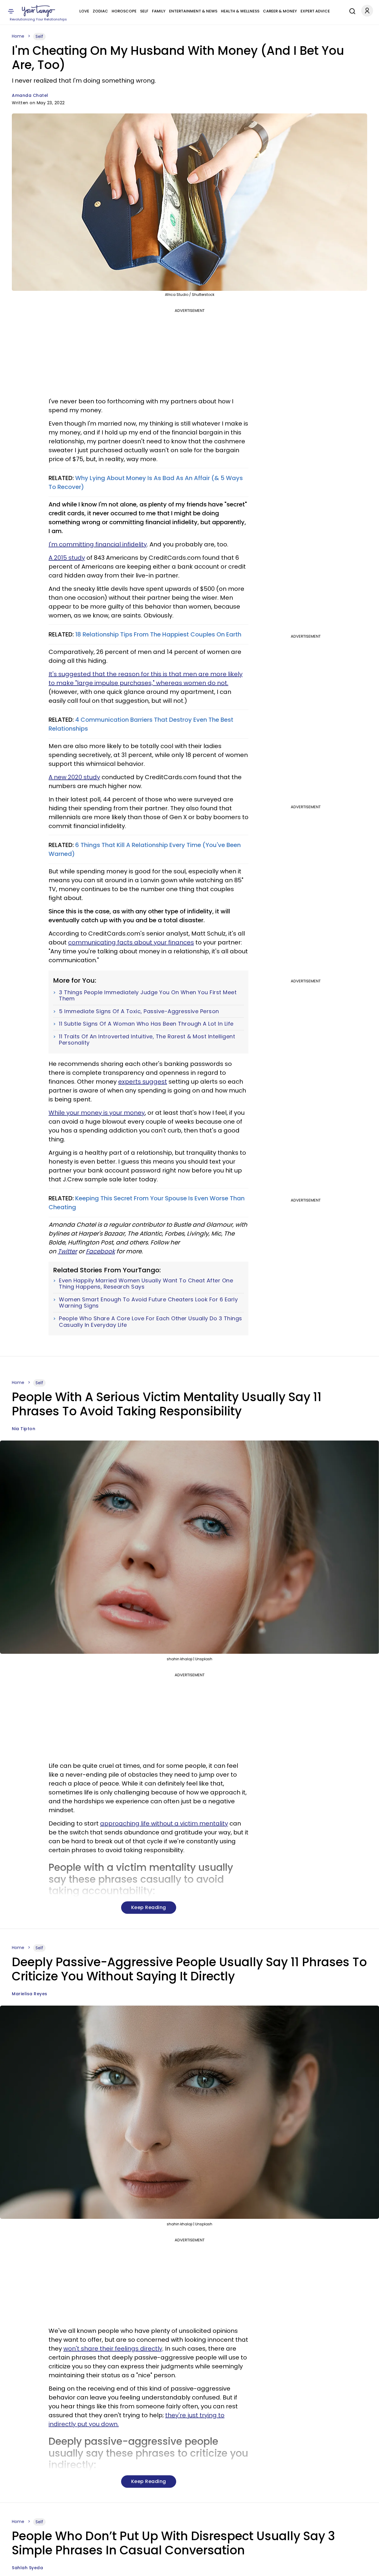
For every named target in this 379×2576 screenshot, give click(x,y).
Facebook (100, 1251)
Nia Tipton (24, 1429)
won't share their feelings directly (113, 2349)
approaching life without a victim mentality (164, 1823)
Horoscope (124, 11)
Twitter (67, 1251)
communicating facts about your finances (131, 942)
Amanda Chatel (30, 95)
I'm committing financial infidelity (98, 544)
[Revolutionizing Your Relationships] (38, 11)
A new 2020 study (74, 777)
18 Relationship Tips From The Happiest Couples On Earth (158, 634)
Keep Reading (149, 1907)
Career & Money (280, 11)
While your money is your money (97, 1113)
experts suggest (143, 1082)
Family (159, 11)
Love (84, 11)
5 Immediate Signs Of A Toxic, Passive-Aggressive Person (139, 1011)
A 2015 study (67, 558)
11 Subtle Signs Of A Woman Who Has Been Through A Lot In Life (146, 1024)
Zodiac (100, 11)
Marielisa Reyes (30, 1994)
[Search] (351, 10)
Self (144, 11)
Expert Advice (315, 11)
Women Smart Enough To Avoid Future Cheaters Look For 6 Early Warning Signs (148, 1303)
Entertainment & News (193, 11)
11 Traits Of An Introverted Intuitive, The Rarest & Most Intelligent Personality (147, 1040)
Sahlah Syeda (27, 2568)
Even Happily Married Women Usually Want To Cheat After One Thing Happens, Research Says (146, 1284)
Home (18, 36)
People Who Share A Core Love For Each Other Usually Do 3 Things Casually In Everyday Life (151, 1322)
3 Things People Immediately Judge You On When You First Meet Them (148, 996)
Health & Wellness (240, 11)
